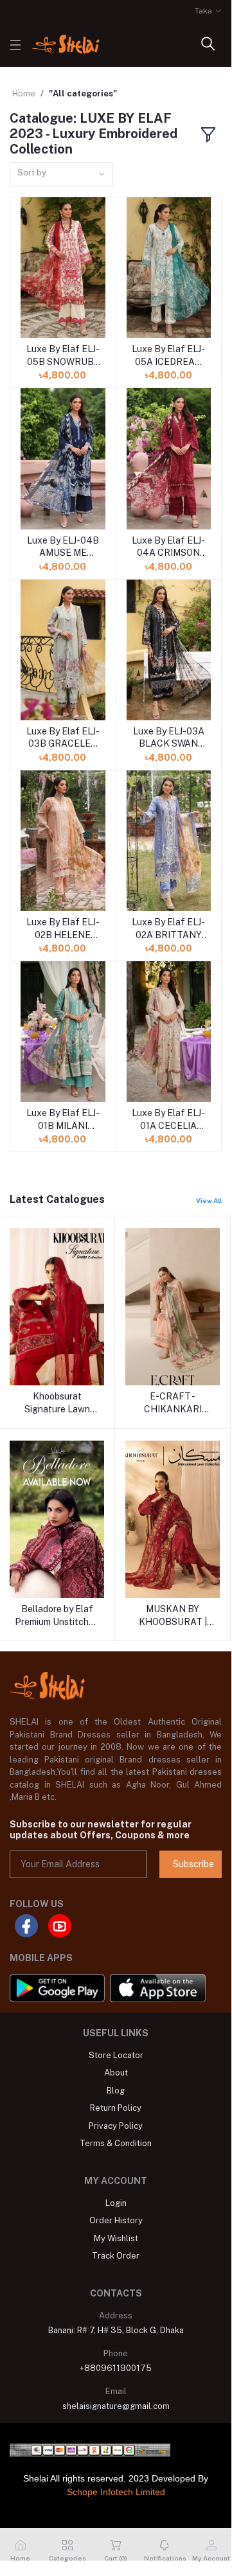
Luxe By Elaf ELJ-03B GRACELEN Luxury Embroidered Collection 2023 (63, 738)
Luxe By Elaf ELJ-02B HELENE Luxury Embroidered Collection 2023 (63, 929)
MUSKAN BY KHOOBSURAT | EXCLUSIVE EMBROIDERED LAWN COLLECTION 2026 (173, 1616)
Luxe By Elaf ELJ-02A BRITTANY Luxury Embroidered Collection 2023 (168, 929)
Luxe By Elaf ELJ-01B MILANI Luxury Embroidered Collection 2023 (63, 1120)
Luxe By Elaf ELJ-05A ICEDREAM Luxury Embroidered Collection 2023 (168, 356)
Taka (203, 11)
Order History (116, 2220)
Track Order (116, 2256)
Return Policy (116, 2108)
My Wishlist (116, 2238)
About (116, 2073)
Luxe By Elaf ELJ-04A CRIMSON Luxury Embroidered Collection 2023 (168, 547)
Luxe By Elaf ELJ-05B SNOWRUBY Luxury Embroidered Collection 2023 (63, 356)
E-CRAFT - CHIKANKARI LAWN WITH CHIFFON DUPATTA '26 (173, 1403)
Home (24, 93)
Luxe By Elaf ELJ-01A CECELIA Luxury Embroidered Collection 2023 (168, 1120)
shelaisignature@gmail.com (116, 2406)
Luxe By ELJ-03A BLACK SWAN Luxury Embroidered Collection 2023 (169, 738)
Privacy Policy (116, 2126)
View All (209, 1200)
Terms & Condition (116, 2143)
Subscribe (193, 1864)
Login (116, 2203)
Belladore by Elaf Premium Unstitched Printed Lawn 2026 (57, 1616)
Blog (116, 2091)
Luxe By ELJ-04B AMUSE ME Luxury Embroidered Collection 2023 (63, 547)
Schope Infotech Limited (116, 2492)
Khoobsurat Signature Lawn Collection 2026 (57, 1403)
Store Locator (116, 2055)
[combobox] (61, 174)
